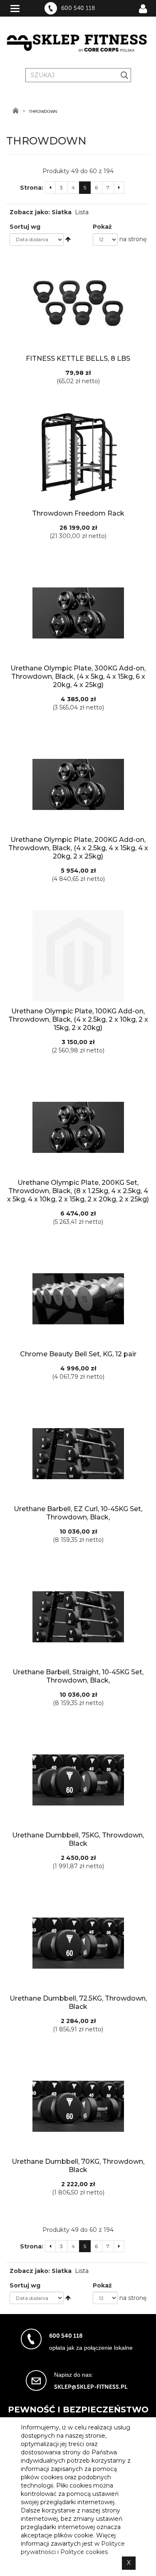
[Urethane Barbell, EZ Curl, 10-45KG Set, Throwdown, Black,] (78, 1453)
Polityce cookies (84, 2552)
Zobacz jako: (30, 212)
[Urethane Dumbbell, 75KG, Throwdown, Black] (78, 1780)
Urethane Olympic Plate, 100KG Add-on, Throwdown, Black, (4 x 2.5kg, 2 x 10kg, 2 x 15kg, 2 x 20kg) (78, 1019)
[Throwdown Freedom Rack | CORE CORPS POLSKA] (78, 458)
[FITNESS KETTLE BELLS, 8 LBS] (78, 303)
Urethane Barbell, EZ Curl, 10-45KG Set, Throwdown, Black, (78, 1513)
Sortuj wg (25, 227)
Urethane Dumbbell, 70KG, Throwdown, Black (78, 2166)
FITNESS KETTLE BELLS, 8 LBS (78, 358)
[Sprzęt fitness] (78, 43)
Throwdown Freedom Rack (78, 513)
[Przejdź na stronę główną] (16, 110)
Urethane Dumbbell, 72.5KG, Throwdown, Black (78, 2002)
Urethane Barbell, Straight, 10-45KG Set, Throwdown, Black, (78, 1676)
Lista (82, 212)
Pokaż (102, 227)
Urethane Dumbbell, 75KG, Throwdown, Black (78, 1839)
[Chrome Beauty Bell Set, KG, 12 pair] (78, 1299)
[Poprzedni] (50, 187)
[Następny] (119, 187)
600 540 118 (78, 8)
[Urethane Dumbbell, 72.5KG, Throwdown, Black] (78, 1943)
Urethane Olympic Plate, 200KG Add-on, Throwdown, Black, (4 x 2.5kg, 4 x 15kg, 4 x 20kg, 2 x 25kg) (78, 848)
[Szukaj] (125, 75)
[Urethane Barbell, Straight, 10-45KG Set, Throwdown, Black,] (78, 1617)
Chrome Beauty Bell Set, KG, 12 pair (78, 1354)
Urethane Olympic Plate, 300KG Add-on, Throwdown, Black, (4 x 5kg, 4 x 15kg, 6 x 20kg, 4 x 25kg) (78, 676)
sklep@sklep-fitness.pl (91, 2387)
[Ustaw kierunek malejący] (68, 239)
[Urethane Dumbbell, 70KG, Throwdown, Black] (78, 2106)
